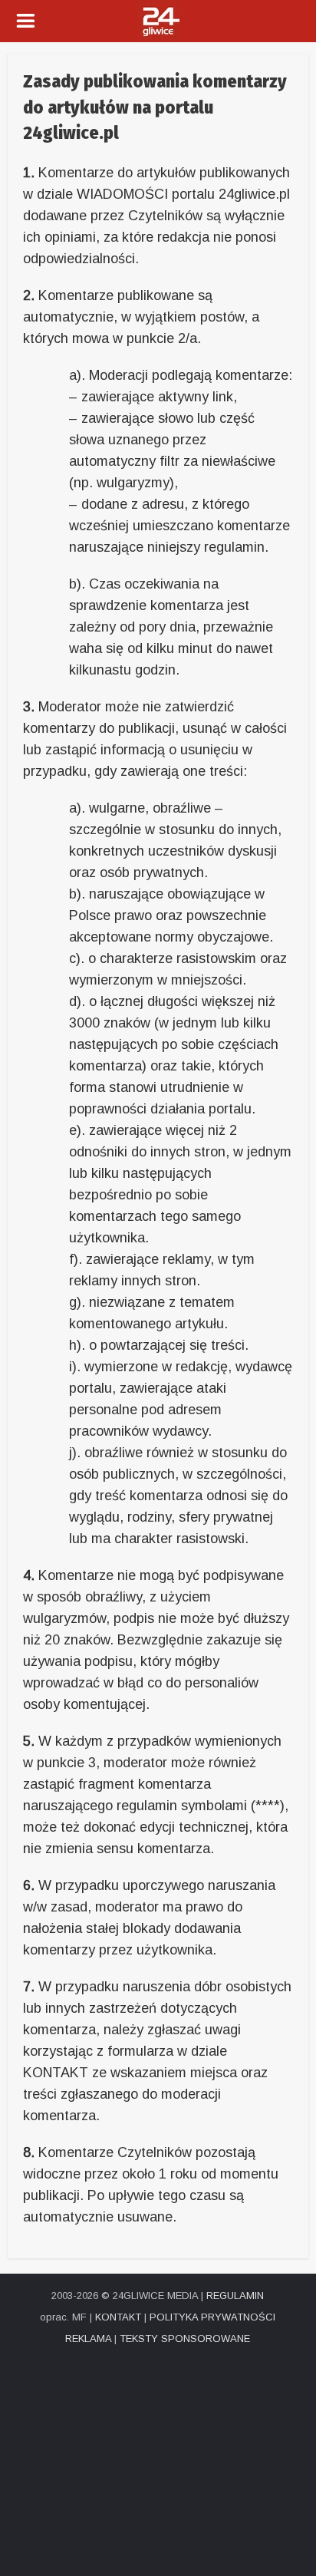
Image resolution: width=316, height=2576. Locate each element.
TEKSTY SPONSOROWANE (185, 2339)
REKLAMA (88, 2339)
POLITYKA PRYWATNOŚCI (212, 2317)
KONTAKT (118, 2317)
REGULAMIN (235, 2296)
